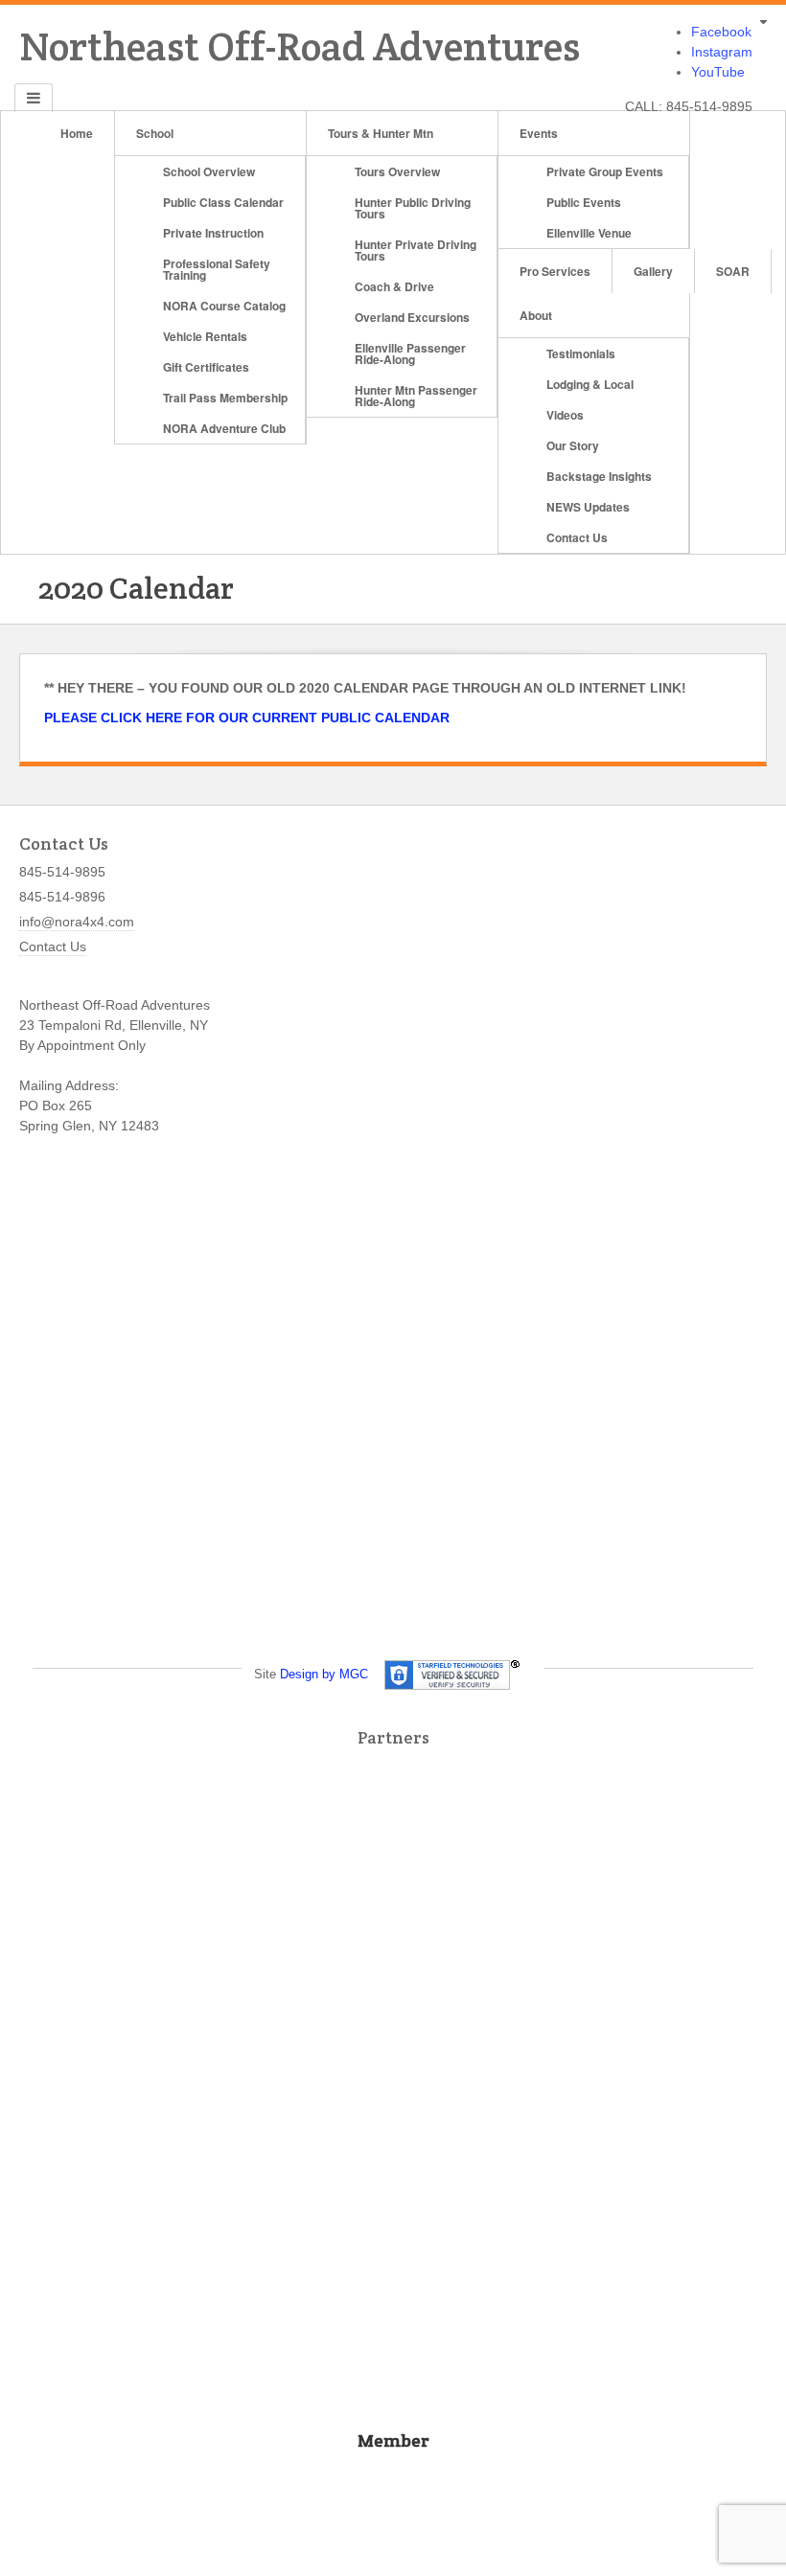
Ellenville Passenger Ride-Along (410, 353)
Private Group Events (605, 171)
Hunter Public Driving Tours (413, 208)
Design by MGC (324, 1674)
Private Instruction (213, 233)
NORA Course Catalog (224, 306)
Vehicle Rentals (205, 336)
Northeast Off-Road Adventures (300, 46)
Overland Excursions (412, 317)
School (155, 133)
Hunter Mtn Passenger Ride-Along (416, 396)
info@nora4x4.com (77, 922)
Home (77, 133)
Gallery (653, 271)
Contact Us (577, 537)
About (536, 315)
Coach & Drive (394, 286)
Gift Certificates (206, 367)
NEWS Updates (588, 507)
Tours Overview (397, 171)
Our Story (573, 445)
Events (539, 133)
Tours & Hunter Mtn (381, 133)
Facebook (721, 32)
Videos (565, 415)
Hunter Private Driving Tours (416, 250)
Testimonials (581, 353)
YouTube (718, 72)
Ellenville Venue (589, 233)
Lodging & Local (590, 384)
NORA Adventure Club (224, 428)
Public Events (584, 202)
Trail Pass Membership (225, 398)
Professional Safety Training (217, 269)
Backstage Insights (599, 476)
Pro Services (555, 271)
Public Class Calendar (223, 202)
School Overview (209, 171)
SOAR (733, 271)
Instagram (722, 52)
